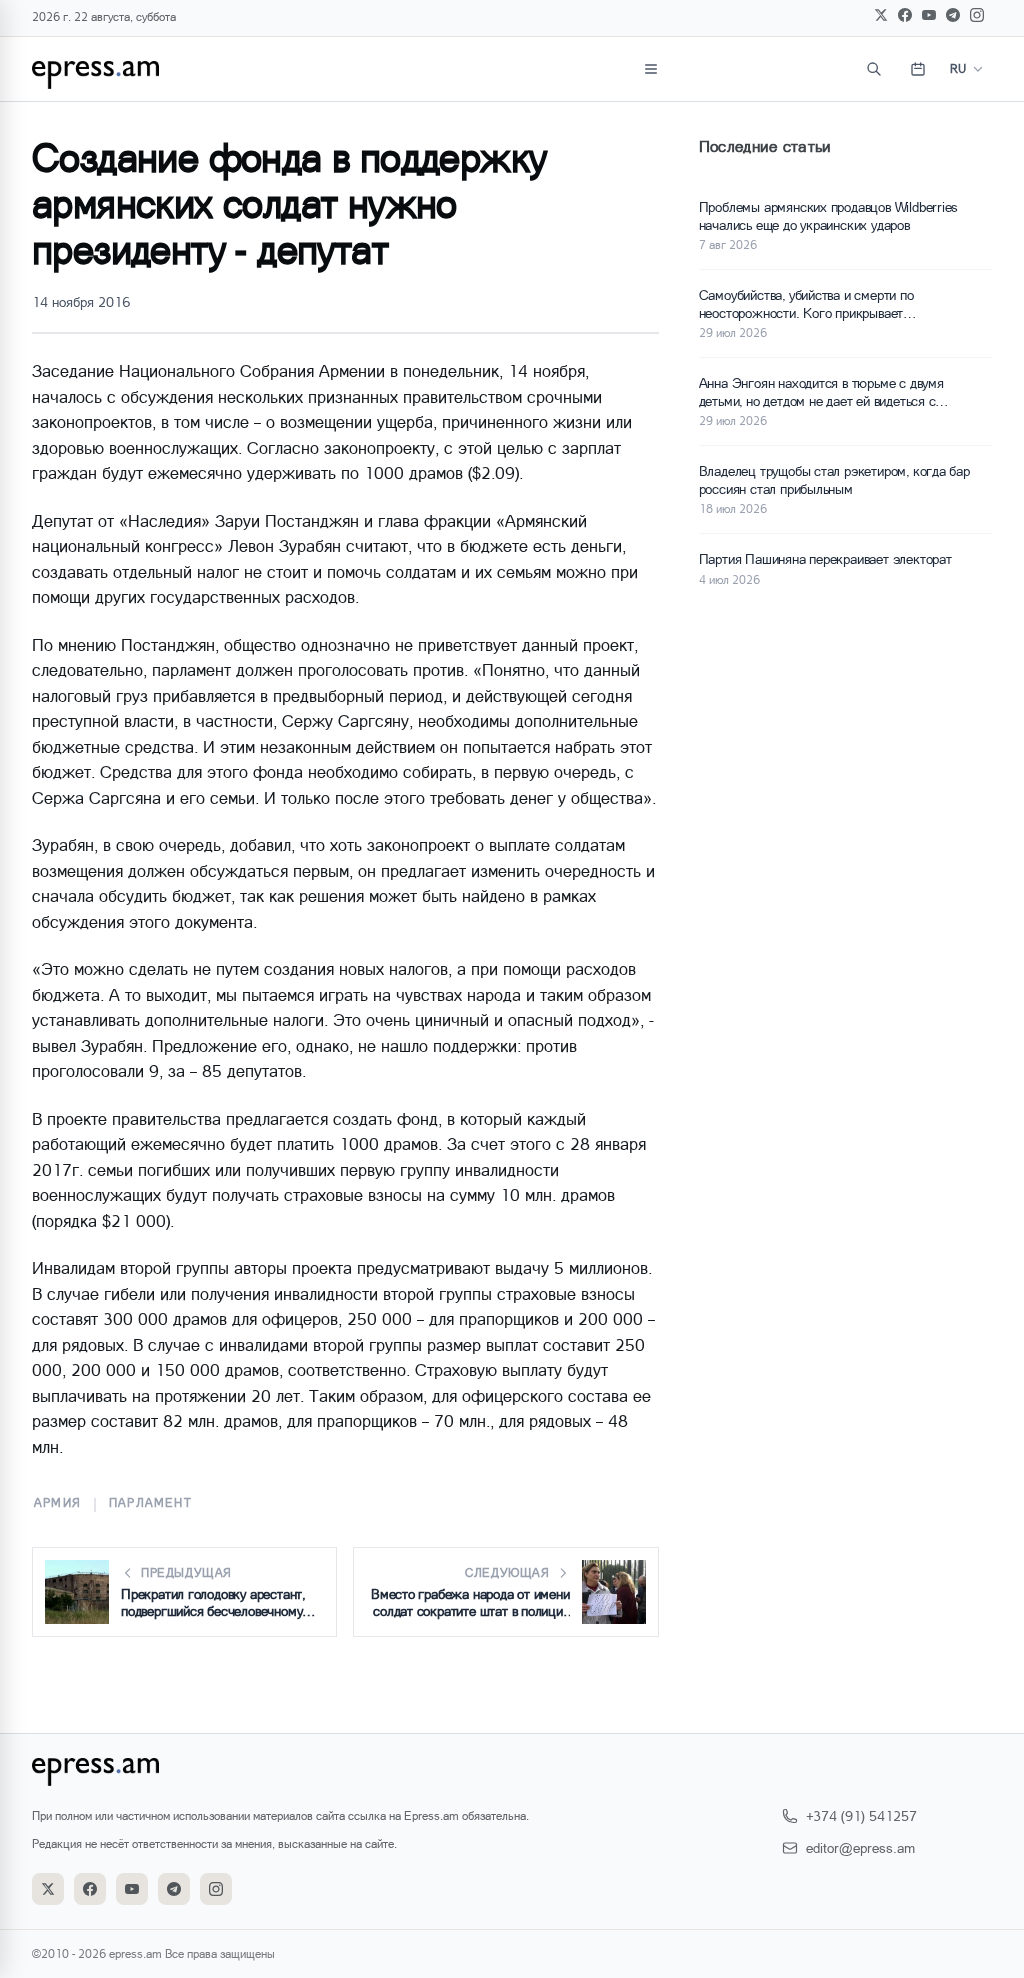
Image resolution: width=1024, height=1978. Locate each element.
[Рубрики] (651, 69)
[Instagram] (977, 15)
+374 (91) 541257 (861, 1815)
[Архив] (918, 69)
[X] (881, 15)
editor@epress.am (860, 1847)
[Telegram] (953, 15)
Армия (57, 1502)
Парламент (150, 1502)
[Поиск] (874, 69)
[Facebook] (905, 15)
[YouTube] (929, 15)
